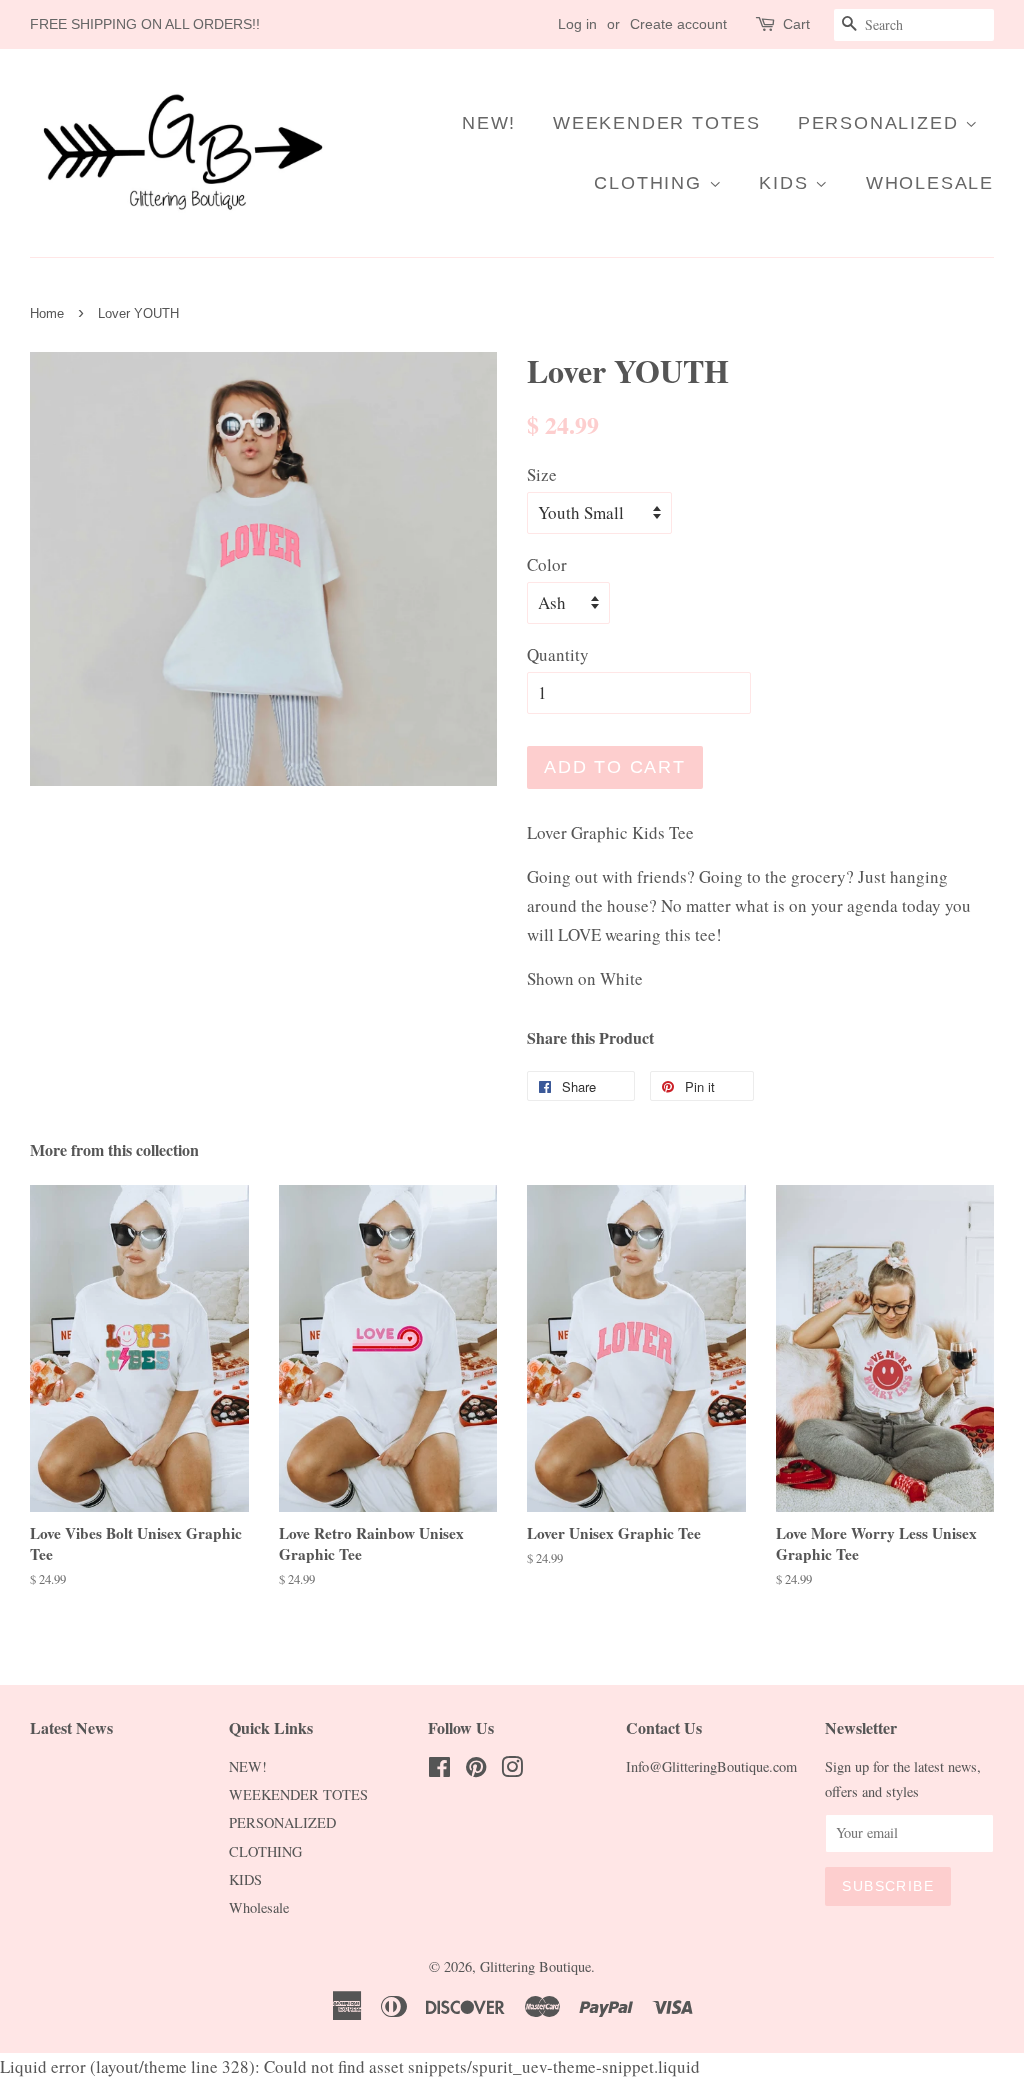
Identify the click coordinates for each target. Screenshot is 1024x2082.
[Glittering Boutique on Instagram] (512, 1770)
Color (547, 564)
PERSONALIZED (881, 123)
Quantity (558, 654)
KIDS (787, 183)
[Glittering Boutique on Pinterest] (476, 1770)
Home (47, 313)
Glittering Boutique (535, 1966)
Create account (678, 24)
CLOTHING (651, 183)
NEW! (489, 123)
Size (542, 474)
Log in (577, 24)
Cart (796, 24)
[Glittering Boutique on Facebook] (439, 1770)
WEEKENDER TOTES (657, 123)
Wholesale (930, 183)
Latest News (71, 1727)
